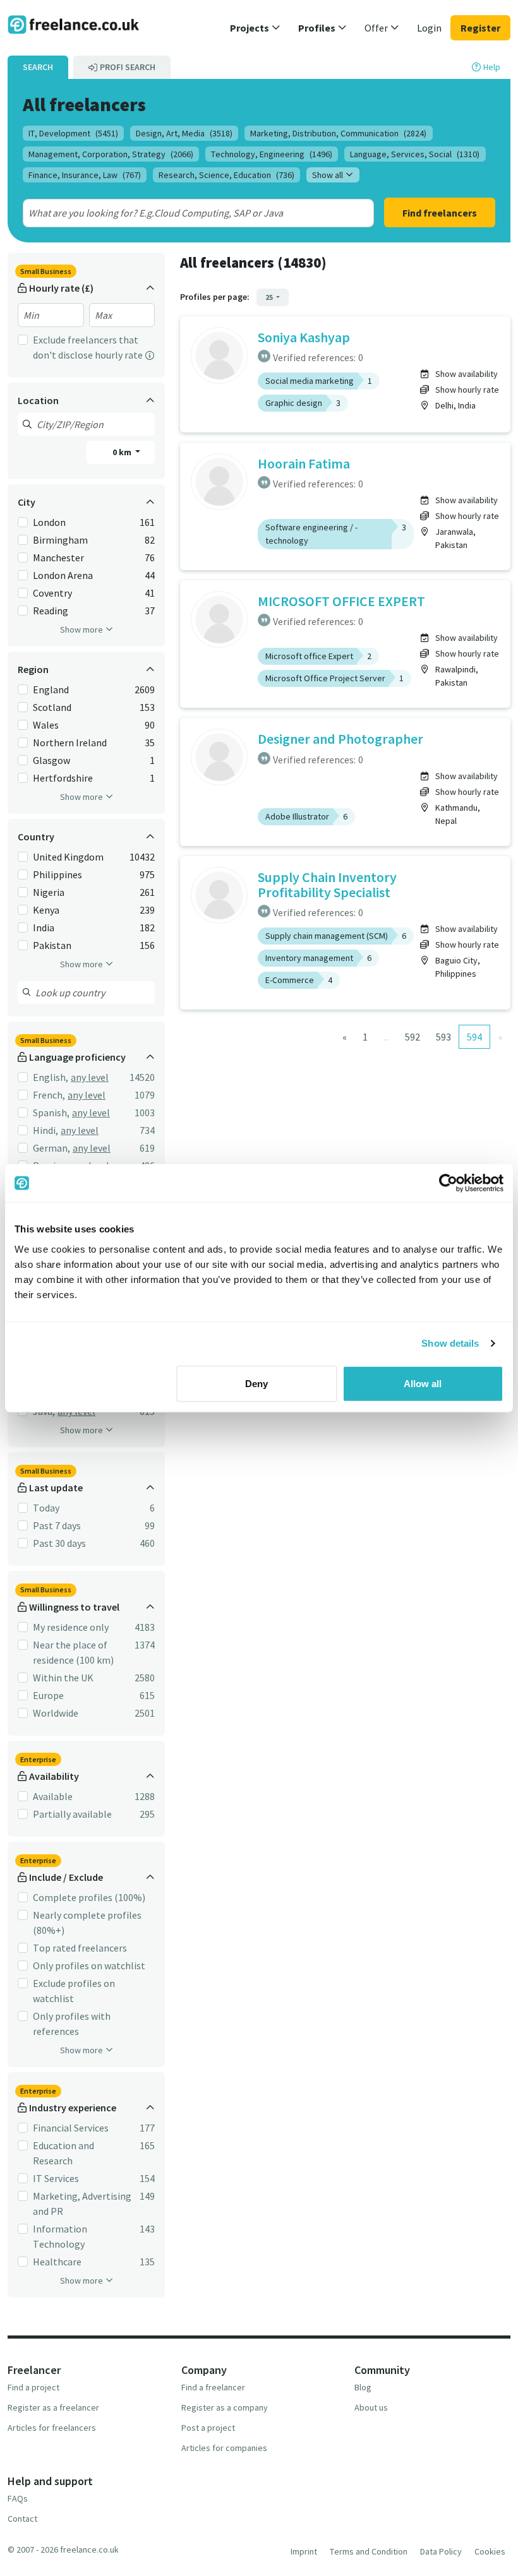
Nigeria (49, 892)
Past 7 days (57, 1525)
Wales (46, 725)
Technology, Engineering (272, 154)
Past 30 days (59, 1543)
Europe (48, 1695)
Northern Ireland (70, 742)
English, (51, 1077)
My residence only (71, 1627)
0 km (123, 452)
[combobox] (181, 213)
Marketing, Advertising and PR (82, 2203)
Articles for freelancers (52, 2428)
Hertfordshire (63, 778)
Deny (256, 1383)
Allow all (423, 1383)
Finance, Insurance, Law (85, 175)
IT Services (56, 2178)
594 (474, 1037)
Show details (450, 1343)
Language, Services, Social (415, 154)
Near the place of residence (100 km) (73, 1652)
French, (49, 1095)
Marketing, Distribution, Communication (338, 133)
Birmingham (60, 540)
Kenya (46, 910)
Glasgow (51, 760)
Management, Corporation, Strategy (111, 154)
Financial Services (71, 2128)
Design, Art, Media (184, 133)
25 (270, 297)
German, (51, 1148)
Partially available (72, 1814)
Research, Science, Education (226, 175)
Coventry (52, 593)
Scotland (52, 707)
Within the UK (63, 1678)
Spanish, (51, 1112)
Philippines (57, 874)
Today (46, 1508)
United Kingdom (68, 857)
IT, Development (73, 133)
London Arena (63, 575)
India (44, 927)
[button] (255, 28)
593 (443, 1037)
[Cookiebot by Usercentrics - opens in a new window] (448, 1183)
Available (53, 1796)
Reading (51, 611)
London (49, 522)
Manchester (58, 558)
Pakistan (52, 945)
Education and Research (63, 2153)
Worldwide (56, 1713)
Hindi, (45, 1130)
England (51, 689)
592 (413, 1037)
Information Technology (60, 2236)
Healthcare (57, 2262)
